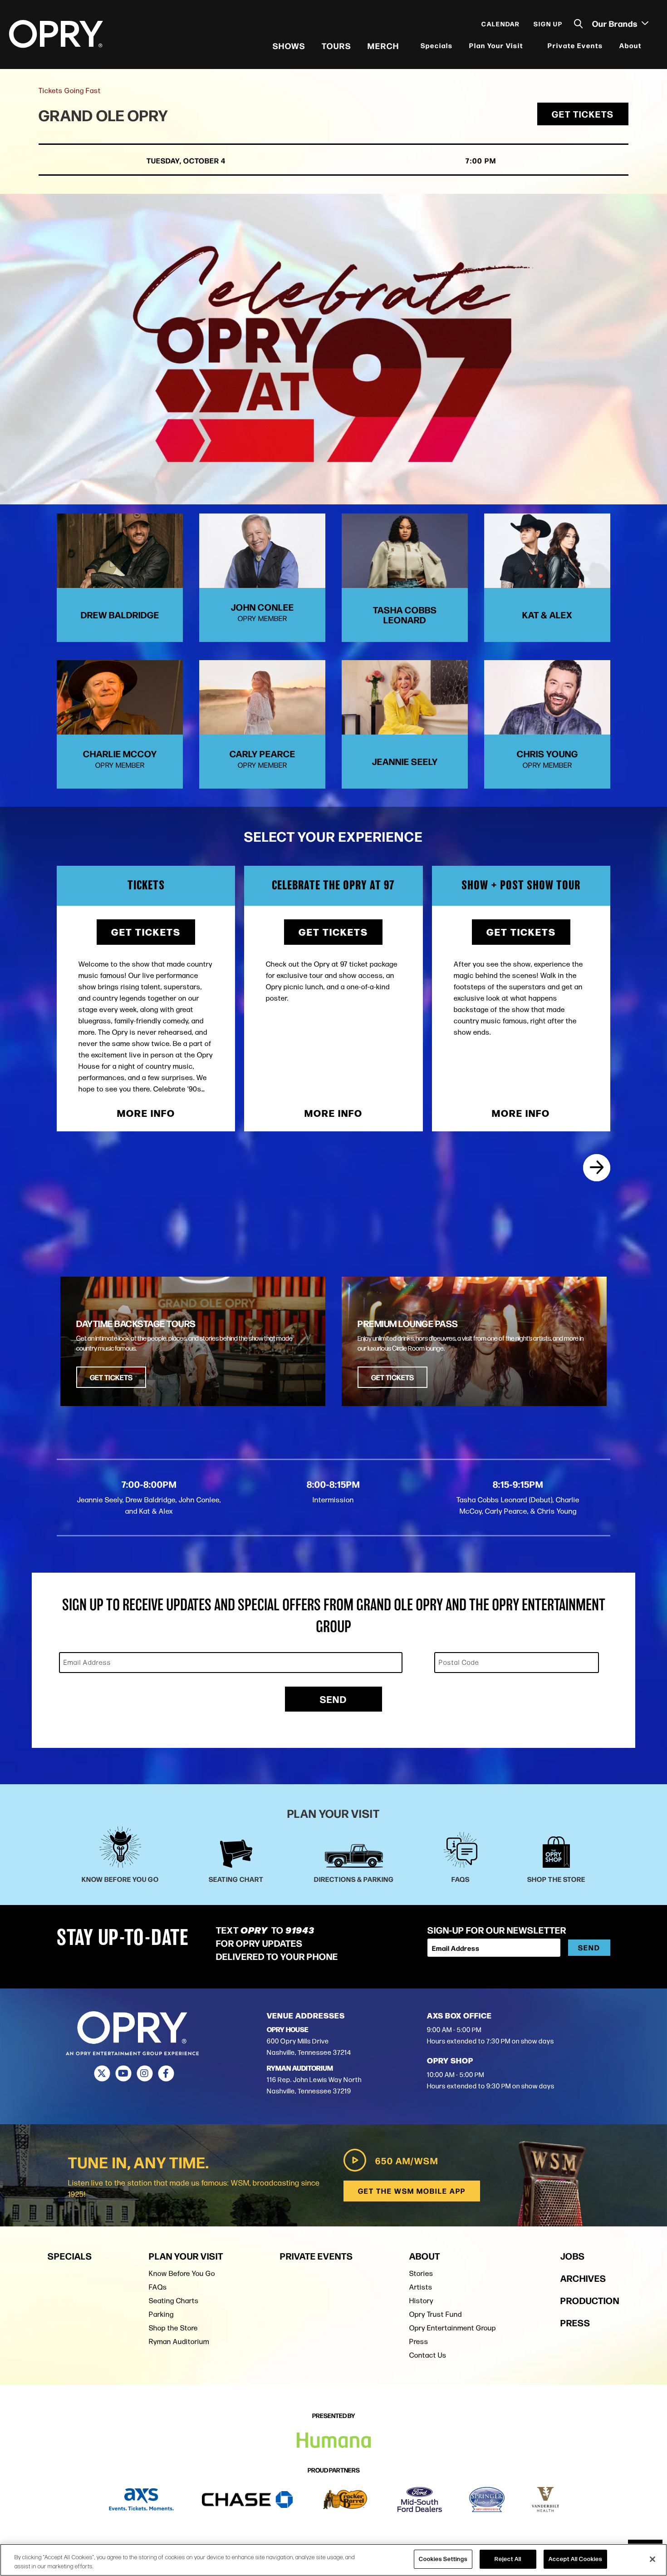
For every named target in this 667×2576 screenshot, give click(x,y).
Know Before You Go (182, 2273)
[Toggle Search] (579, 24)
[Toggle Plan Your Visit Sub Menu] (529, 46)
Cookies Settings (443, 2559)
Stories (421, 2273)
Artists (421, 2287)
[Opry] (56, 34)
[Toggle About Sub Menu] (647, 46)
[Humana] (334, 2440)
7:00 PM (481, 160)
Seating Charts (174, 2301)
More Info (146, 1113)
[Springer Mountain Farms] (487, 2500)
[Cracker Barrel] (345, 2500)
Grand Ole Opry (103, 115)
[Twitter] (102, 2073)
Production (590, 2300)
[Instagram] (145, 2073)
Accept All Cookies (575, 2559)
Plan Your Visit (496, 45)
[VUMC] (546, 2500)
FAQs (158, 2287)
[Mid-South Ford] (420, 2500)
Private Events (575, 45)
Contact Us (428, 2355)
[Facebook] (166, 2073)
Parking (161, 2314)
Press (419, 2342)
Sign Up (548, 24)
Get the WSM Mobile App (412, 2191)
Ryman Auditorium (179, 2342)
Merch (383, 45)
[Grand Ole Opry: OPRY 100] (597, 1168)
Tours (336, 45)
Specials (437, 45)
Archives (583, 2278)
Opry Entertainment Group (453, 2328)
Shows (289, 45)
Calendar (501, 24)
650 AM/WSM (407, 2160)
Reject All (508, 2559)
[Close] (652, 2559)
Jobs (573, 2256)
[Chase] (247, 2500)
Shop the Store (173, 2328)
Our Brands (616, 23)
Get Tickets (583, 114)
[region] (333, 2560)
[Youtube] (123, 2073)
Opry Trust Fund (436, 2314)
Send (333, 1699)
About (630, 45)
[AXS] (141, 2500)
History (421, 2301)
